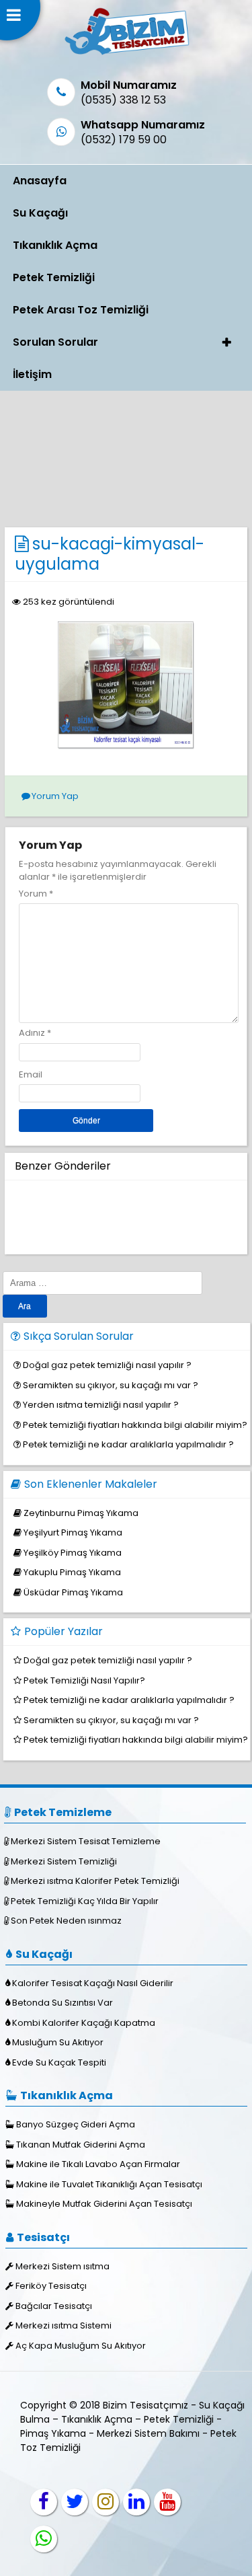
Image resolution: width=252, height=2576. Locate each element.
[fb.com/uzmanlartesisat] (44, 2502)
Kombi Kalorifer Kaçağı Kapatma (84, 2023)
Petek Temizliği (54, 277)
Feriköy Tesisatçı (51, 2286)
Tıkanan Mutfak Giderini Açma (81, 2145)
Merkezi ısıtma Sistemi (64, 2325)
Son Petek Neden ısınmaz (66, 1921)
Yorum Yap (55, 796)
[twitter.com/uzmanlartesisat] (75, 2502)
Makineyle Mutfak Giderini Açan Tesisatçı (104, 2204)
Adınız (32, 1033)
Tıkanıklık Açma (55, 245)
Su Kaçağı (40, 213)
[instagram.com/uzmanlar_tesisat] (106, 2502)
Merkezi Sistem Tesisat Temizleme (86, 1841)
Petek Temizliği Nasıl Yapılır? (84, 1680)
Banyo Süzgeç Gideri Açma (76, 2124)
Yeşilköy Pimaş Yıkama (73, 1553)
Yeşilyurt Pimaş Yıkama (73, 1532)
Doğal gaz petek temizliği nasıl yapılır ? (107, 1365)
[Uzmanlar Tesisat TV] (167, 2502)
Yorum (36, 894)
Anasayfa (40, 181)
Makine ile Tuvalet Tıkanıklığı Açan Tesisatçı (109, 2184)
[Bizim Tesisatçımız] (126, 54)
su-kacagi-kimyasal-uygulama (110, 554)
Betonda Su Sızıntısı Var (62, 2003)
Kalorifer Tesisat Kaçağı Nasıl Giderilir (93, 1983)
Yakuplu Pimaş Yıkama (72, 1572)
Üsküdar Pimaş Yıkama (73, 1592)
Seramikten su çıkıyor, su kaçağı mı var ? (111, 1385)
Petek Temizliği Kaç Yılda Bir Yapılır (85, 1901)
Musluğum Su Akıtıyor (58, 2042)
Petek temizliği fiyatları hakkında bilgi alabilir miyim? (135, 1425)
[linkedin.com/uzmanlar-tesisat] (136, 2502)
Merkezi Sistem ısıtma (62, 2266)
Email (31, 1074)
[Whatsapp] (44, 2539)
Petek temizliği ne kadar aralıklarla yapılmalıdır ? (128, 1444)
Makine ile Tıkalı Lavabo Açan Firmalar (98, 2164)
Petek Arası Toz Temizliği (81, 310)
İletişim (32, 374)
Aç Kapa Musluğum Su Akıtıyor (81, 2346)
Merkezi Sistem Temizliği (64, 1861)
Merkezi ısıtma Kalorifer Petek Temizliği (95, 1881)
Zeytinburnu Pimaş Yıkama (81, 1513)
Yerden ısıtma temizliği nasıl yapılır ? (101, 1405)
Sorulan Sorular (55, 342)
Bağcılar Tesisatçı (54, 2306)
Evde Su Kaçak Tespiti (59, 2062)
